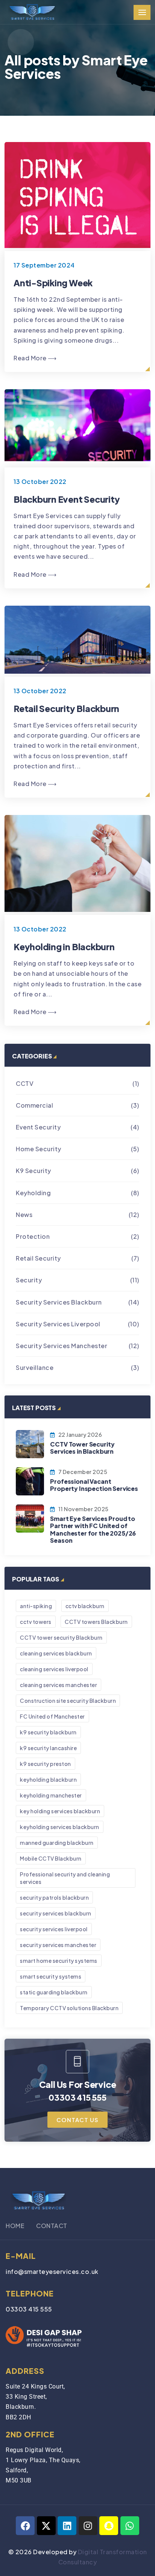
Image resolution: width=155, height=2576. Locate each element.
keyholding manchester (51, 1795)
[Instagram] (88, 2526)
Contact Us (77, 2120)
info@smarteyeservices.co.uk (52, 2271)
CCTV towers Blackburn (96, 1622)
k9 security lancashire (48, 1748)
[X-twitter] (46, 2526)
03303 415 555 (29, 2309)
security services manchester (58, 1945)
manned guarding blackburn (57, 1843)
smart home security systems (59, 1961)
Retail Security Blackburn (66, 708)
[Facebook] (25, 2526)
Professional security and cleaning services (65, 1878)
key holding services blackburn (60, 1811)
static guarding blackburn (54, 1992)
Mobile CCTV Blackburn (51, 1858)
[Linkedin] (67, 2526)
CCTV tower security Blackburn (61, 1637)
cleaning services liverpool (54, 1669)
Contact (52, 2226)
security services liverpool (54, 1929)
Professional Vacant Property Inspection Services (94, 1485)
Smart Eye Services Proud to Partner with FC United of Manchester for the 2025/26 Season (93, 1529)
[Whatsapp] (130, 2526)
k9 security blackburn (48, 1732)
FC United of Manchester (52, 1716)
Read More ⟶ (35, 358)
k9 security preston (46, 1764)
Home (15, 2226)
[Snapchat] (109, 2526)
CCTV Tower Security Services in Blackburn (82, 1448)
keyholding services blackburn (60, 1827)
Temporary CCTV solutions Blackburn (69, 2008)
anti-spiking (36, 1606)
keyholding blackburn (48, 1779)
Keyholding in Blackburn (64, 947)
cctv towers (36, 1622)
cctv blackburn (85, 1606)
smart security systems (51, 1976)
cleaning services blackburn (56, 1653)
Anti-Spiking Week (53, 283)
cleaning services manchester (59, 1685)
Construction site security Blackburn (68, 1701)
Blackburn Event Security (67, 499)
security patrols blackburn (54, 1897)
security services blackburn (56, 1913)
